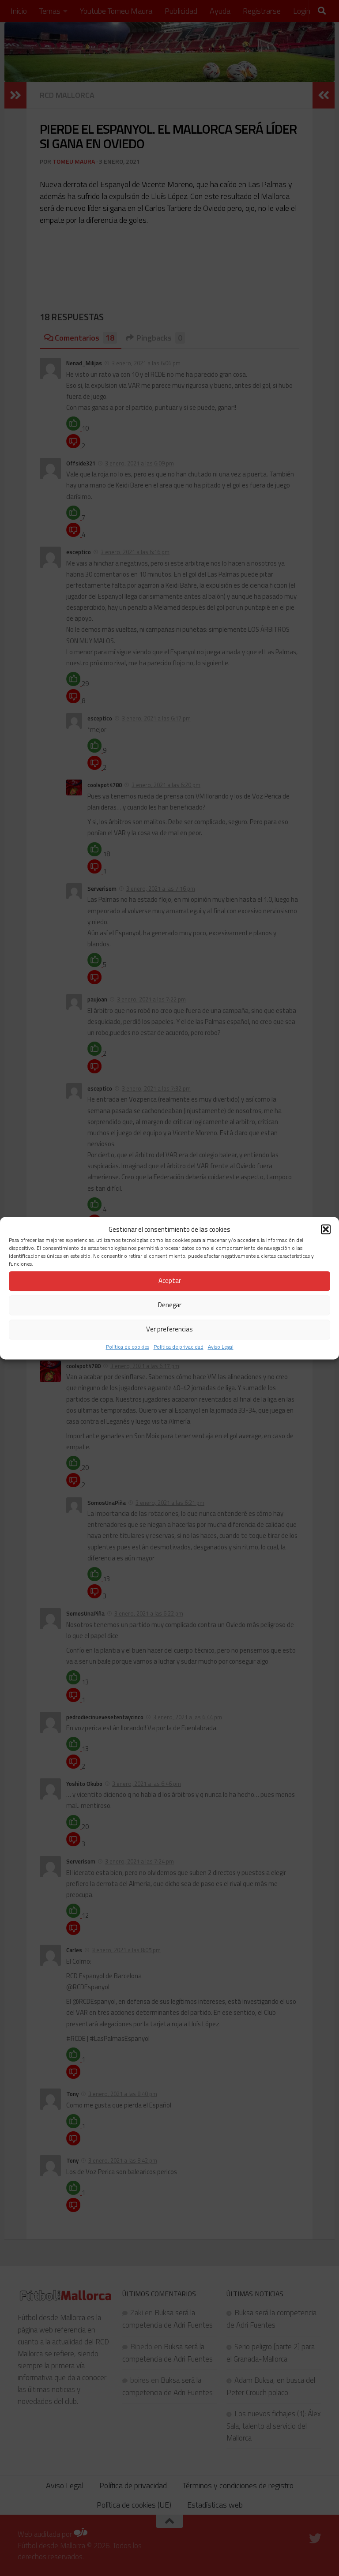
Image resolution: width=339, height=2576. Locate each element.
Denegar (170, 1305)
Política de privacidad (179, 1347)
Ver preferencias (169, 1329)
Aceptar (170, 1281)
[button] (326, 1229)
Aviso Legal (221, 1347)
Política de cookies (128, 1347)
